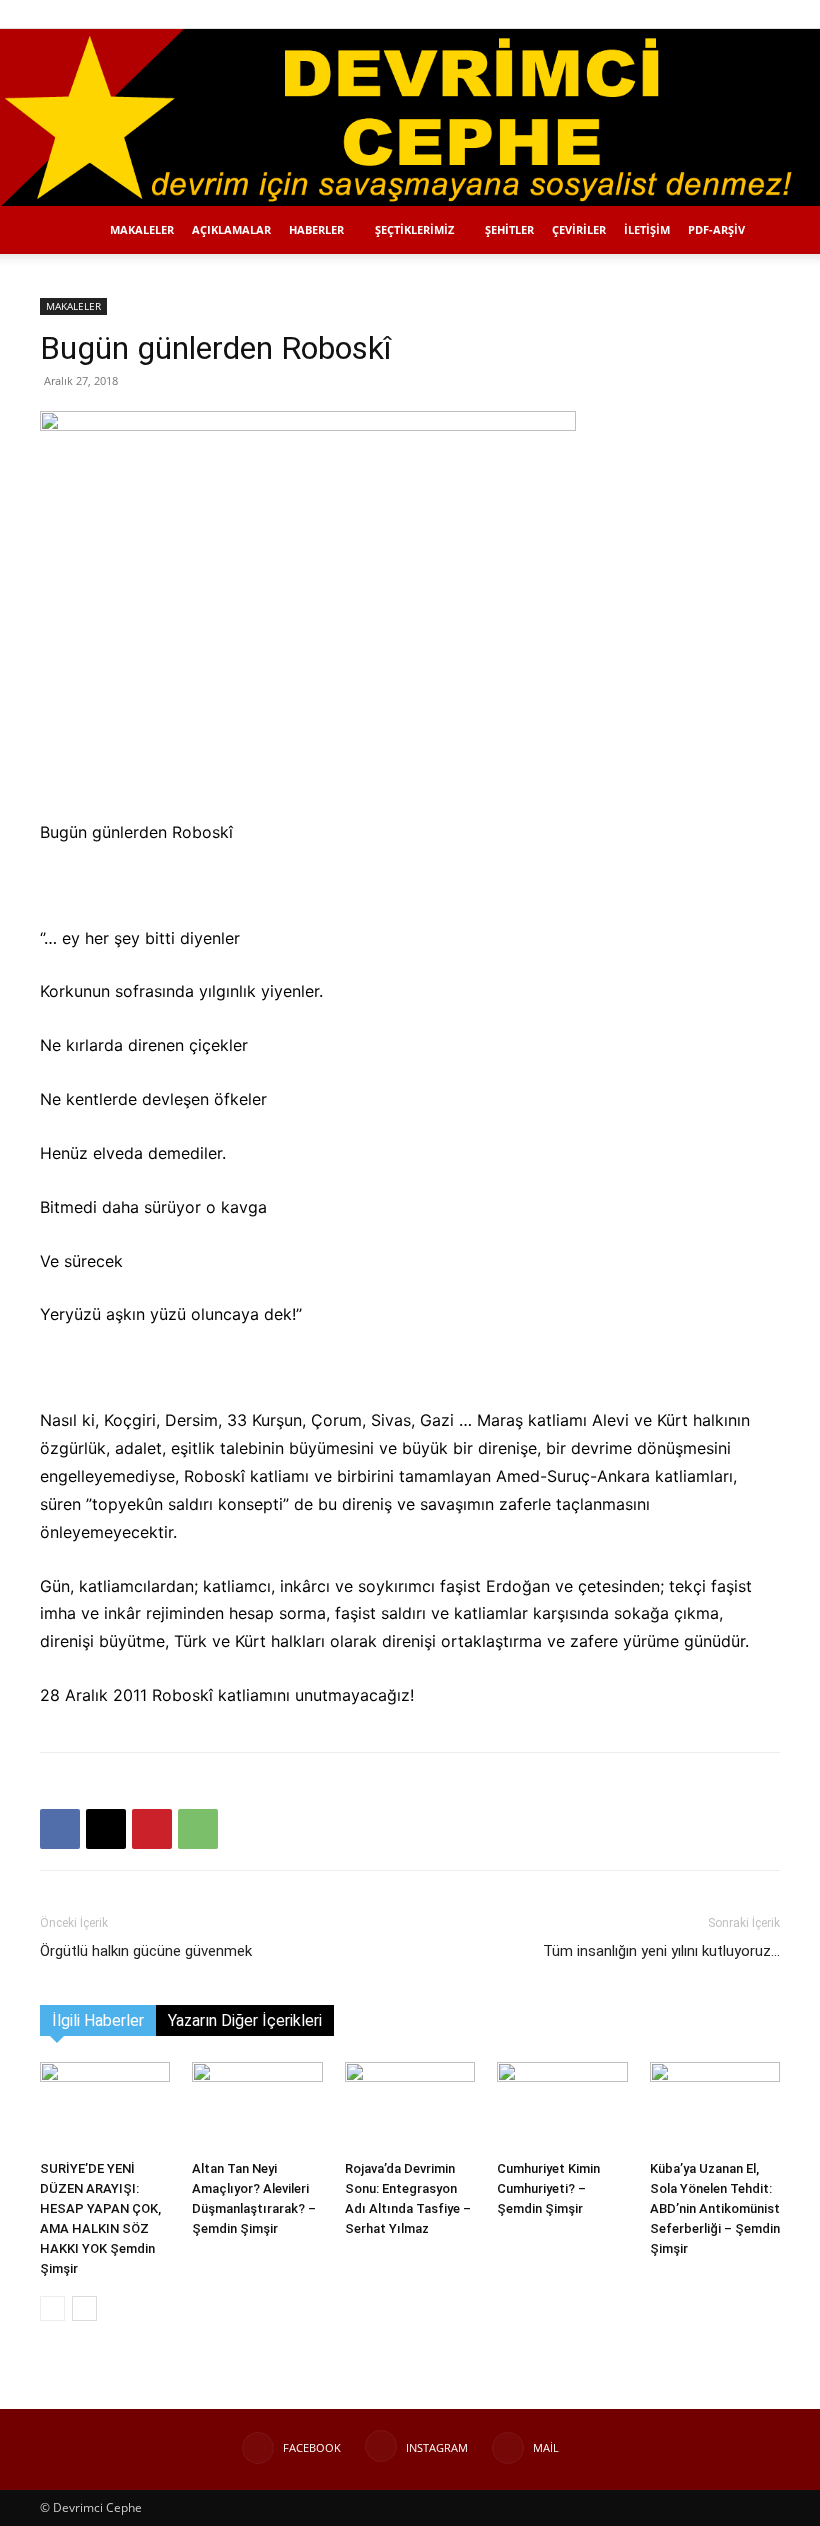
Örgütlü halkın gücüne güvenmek (146, 1951)
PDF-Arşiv (716, 229)
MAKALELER (142, 229)
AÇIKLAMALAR (231, 229)
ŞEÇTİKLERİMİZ (414, 229)
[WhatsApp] (198, 1829)
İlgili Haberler (98, 2020)
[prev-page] (52, 2308)
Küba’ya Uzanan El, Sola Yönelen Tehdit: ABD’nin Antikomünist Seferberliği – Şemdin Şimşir (715, 2208)
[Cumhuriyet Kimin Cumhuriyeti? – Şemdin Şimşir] (562, 2107)
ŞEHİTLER (509, 229)
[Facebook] (699, 14)
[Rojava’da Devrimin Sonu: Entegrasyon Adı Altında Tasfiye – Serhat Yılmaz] (410, 2107)
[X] (106, 1829)
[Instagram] (732, 14)
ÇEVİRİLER (579, 229)
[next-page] (84, 2308)
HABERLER (316, 229)
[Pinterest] (152, 1829)
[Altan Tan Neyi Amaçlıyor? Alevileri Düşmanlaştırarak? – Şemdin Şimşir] (257, 2107)
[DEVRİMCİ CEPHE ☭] (410, 117)
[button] (669, 13)
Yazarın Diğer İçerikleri (245, 2020)
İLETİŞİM (647, 229)
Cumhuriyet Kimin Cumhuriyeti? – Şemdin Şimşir (548, 2188)
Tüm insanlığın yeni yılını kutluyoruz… (661, 1951)
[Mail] (765, 14)
